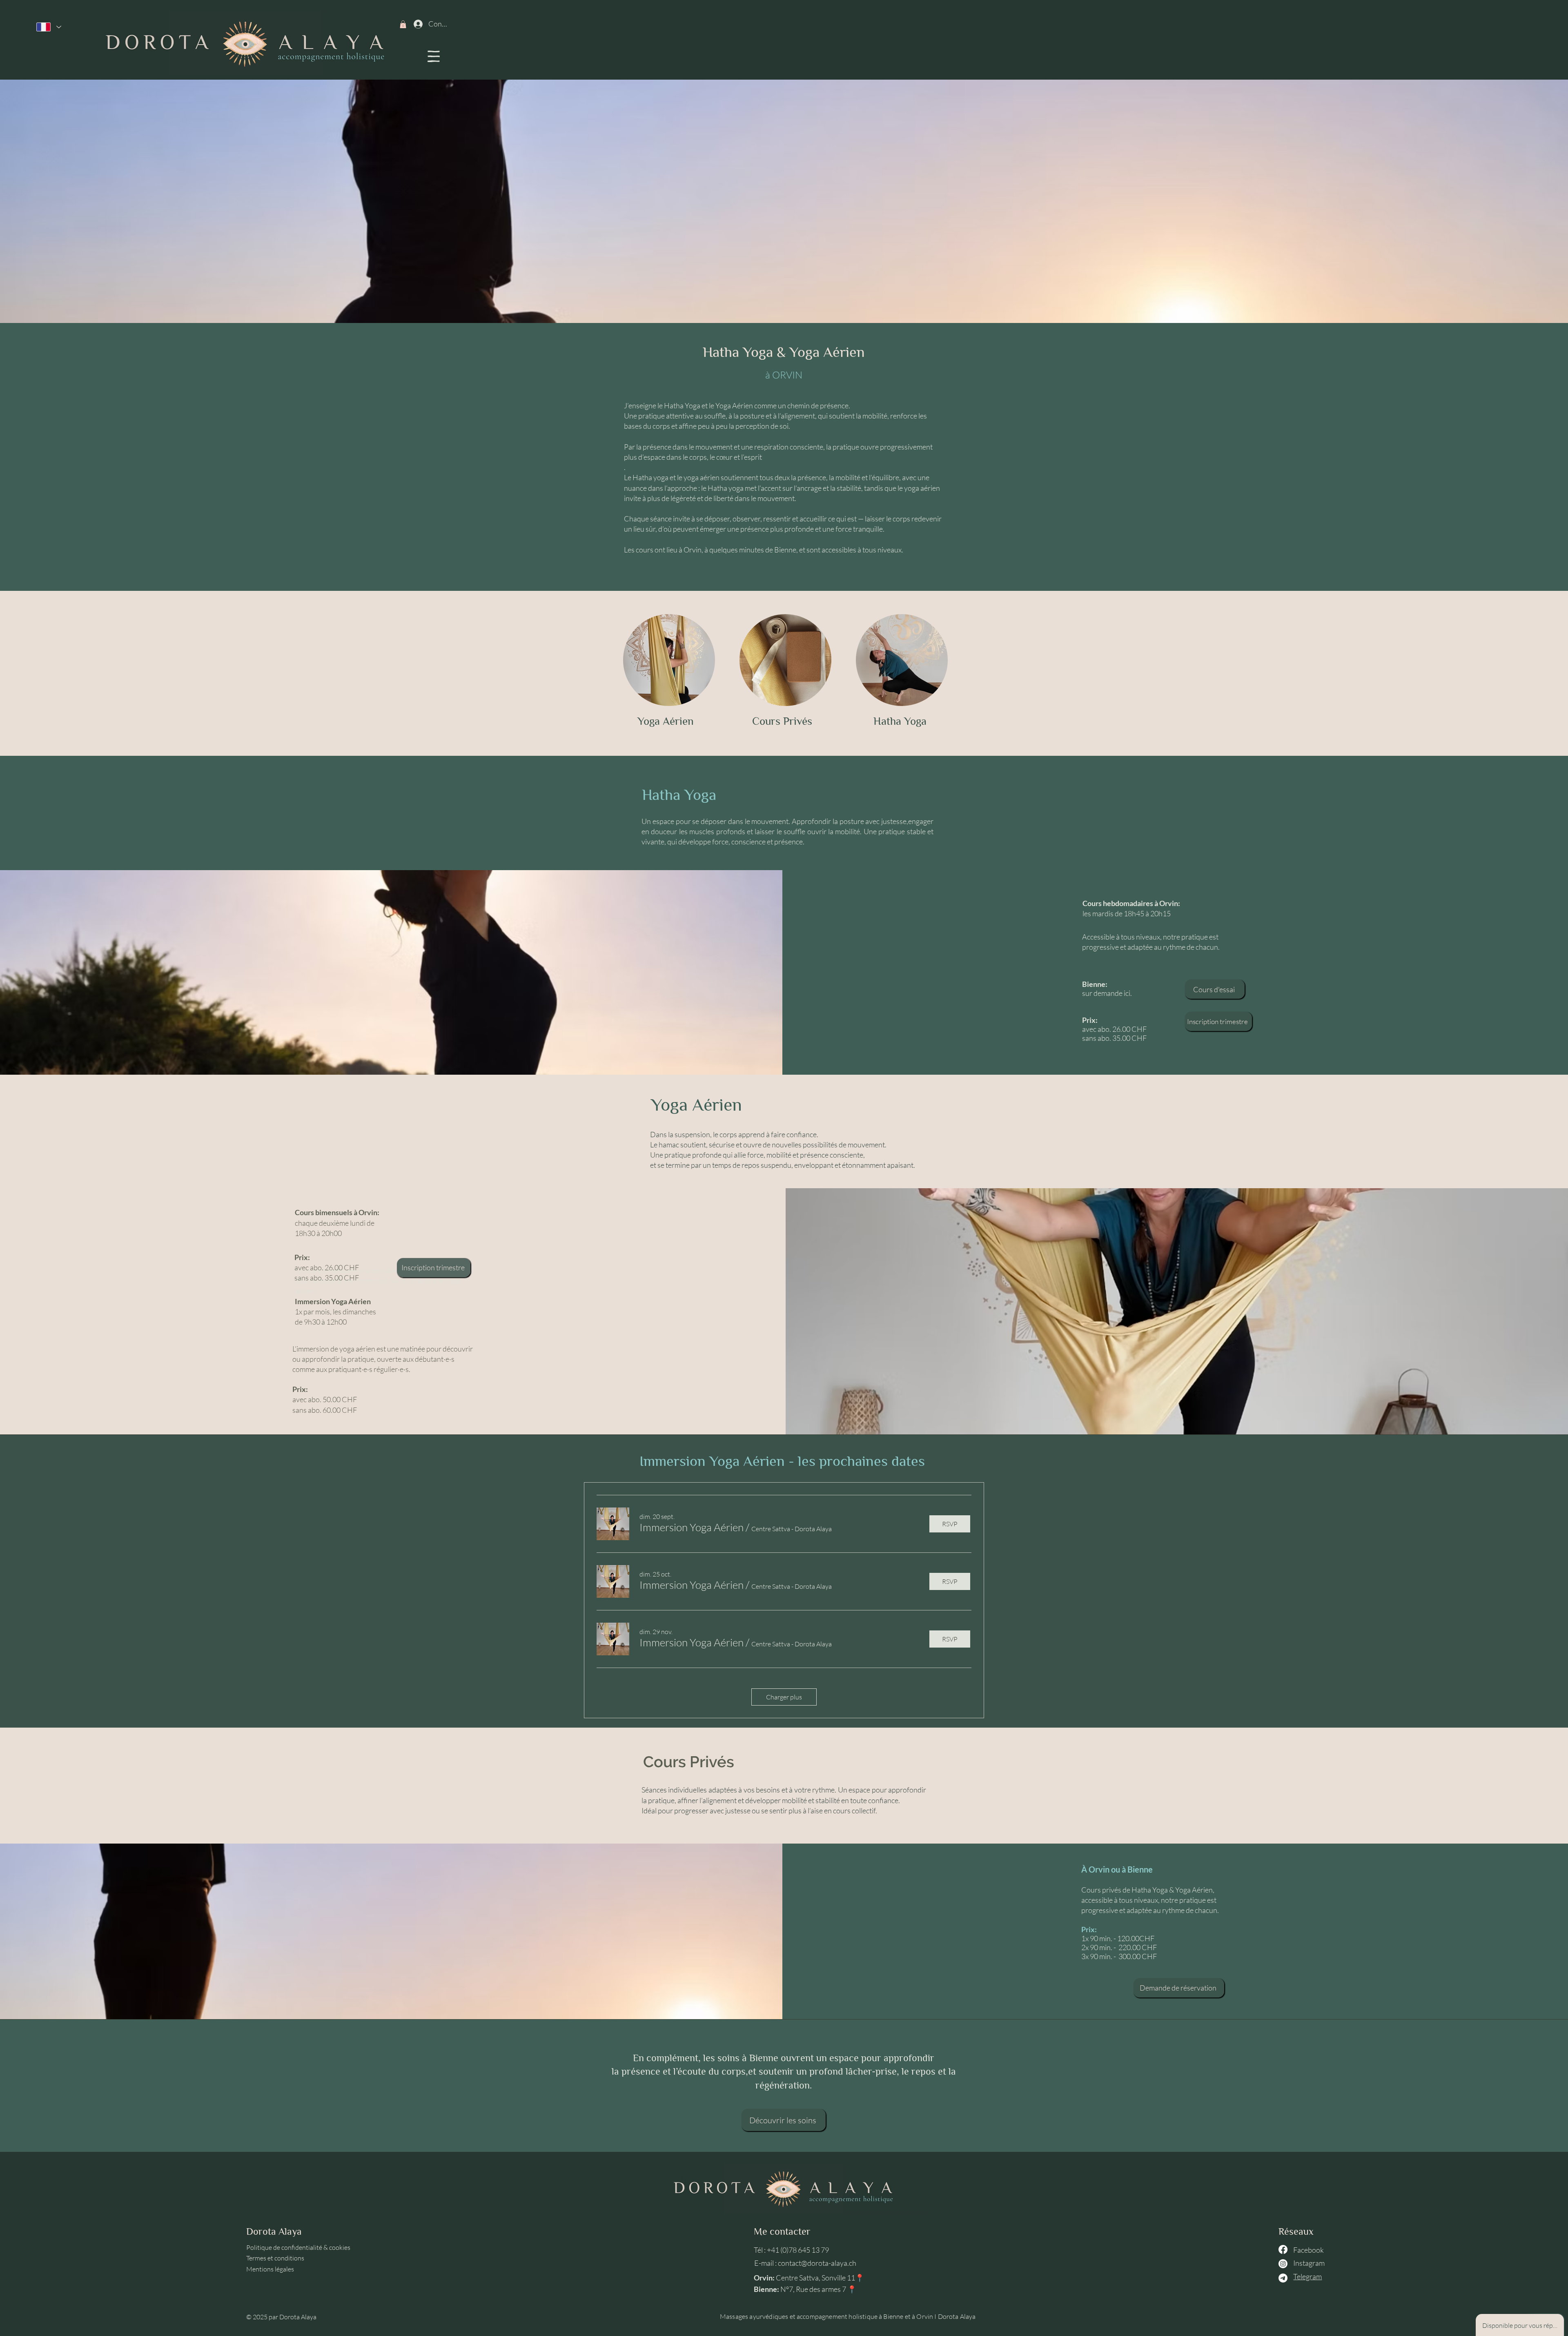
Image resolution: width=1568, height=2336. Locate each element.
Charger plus (784, 1697)
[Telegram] (1283, 2278)
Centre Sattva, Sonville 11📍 (820, 2278)
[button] (434, 56)
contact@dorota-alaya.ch (817, 2263)
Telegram (1307, 2276)
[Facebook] (1283, 2249)
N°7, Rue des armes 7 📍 (818, 2289)
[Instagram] (1283, 2264)
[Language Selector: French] (49, 27)
